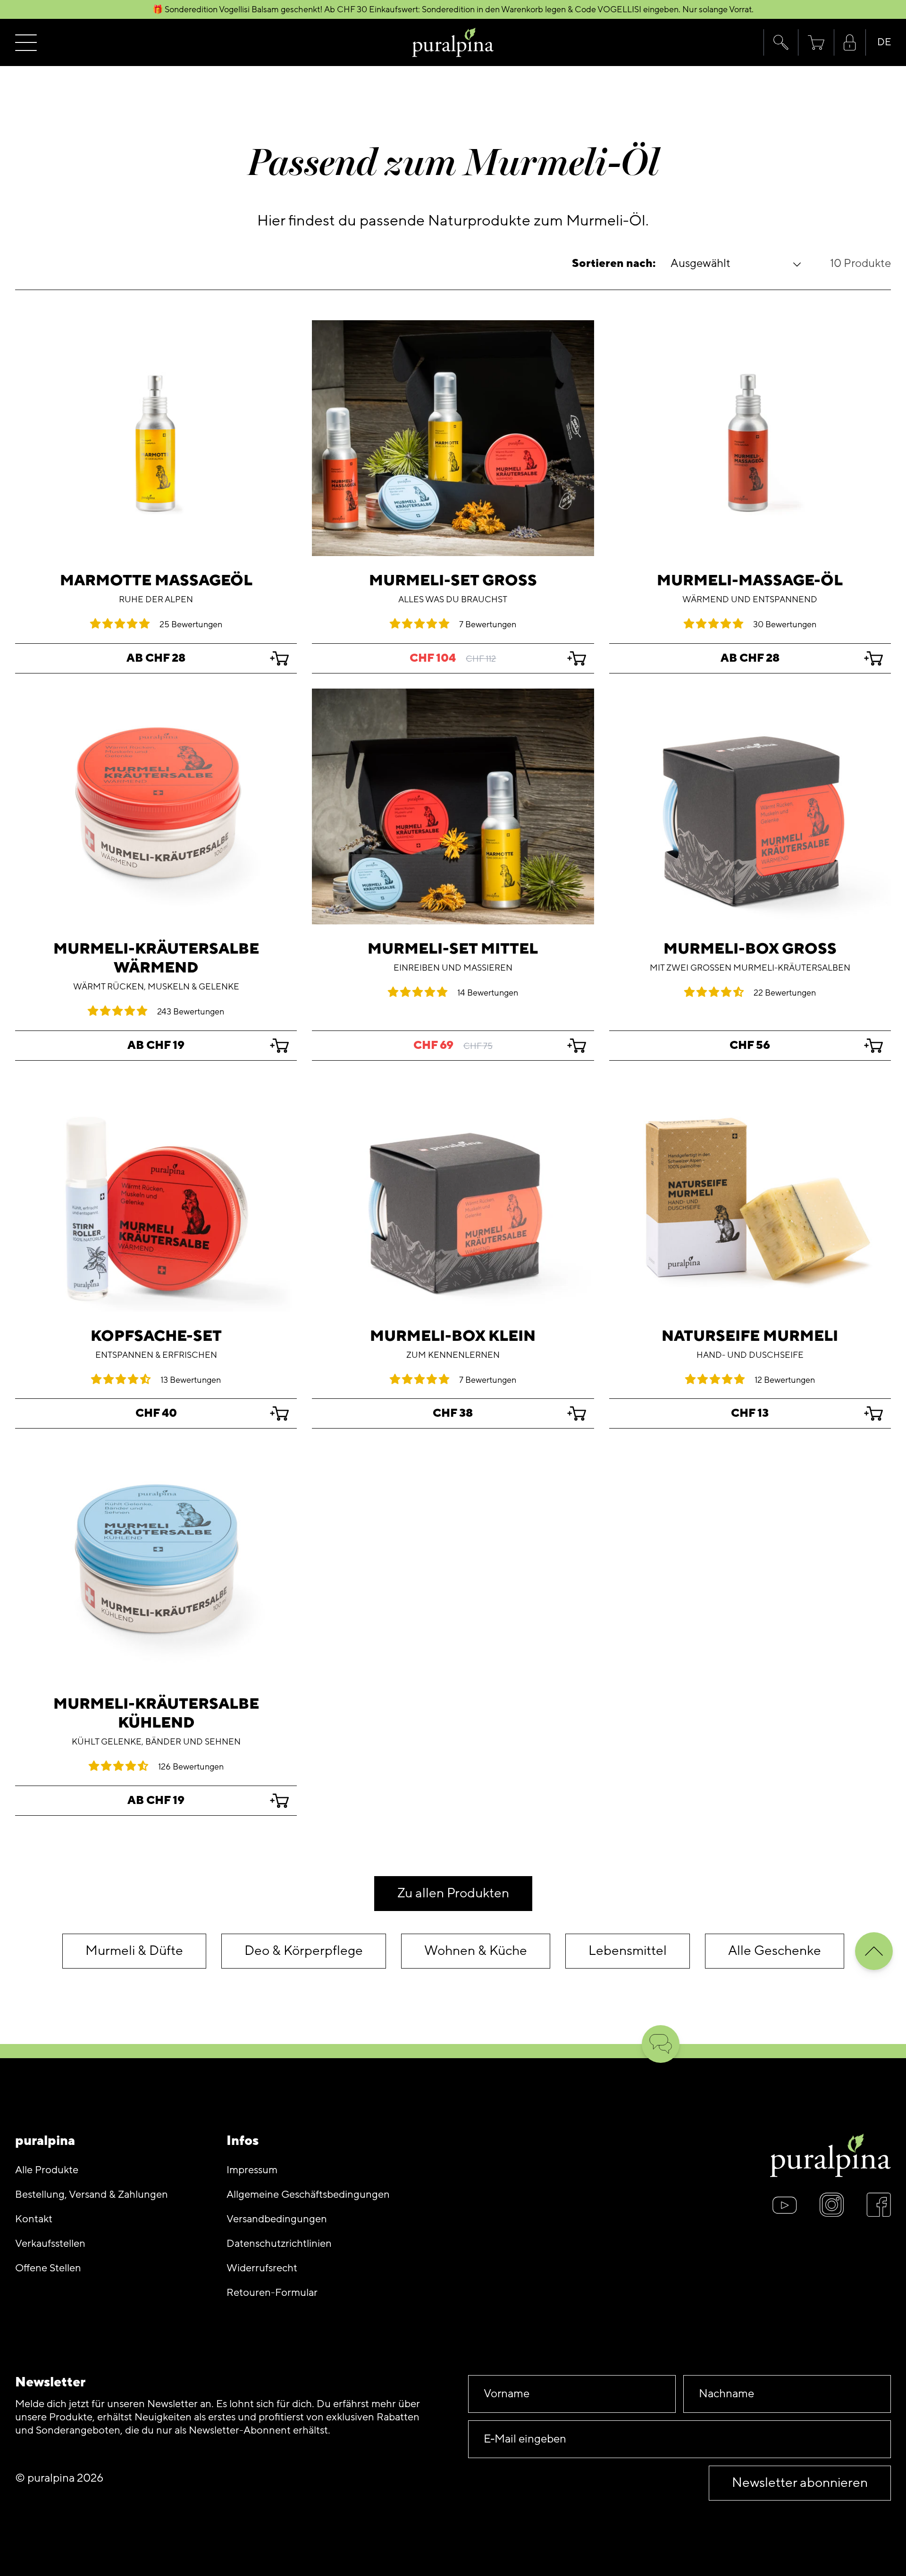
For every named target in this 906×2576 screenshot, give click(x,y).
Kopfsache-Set (156, 1336)
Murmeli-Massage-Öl (750, 581)
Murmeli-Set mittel (453, 949)
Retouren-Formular (272, 2293)
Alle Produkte (47, 2170)
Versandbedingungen (277, 2219)
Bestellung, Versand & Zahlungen (92, 2195)
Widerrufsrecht (262, 2268)
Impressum (252, 2170)
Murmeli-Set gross (453, 581)
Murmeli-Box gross (750, 949)
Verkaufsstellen (50, 2244)
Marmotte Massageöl (156, 581)
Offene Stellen (48, 2268)
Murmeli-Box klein (453, 1336)
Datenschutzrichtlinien (279, 2244)
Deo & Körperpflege (304, 1951)
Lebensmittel (628, 1951)
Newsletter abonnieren (800, 2483)
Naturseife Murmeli (750, 1336)
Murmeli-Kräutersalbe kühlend (156, 1713)
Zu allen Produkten (453, 1893)
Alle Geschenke (775, 1951)
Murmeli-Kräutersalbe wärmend (156, 958)
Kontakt (34, 2219)
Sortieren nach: (614, 264)
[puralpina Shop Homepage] (453, 43)
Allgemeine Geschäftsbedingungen (308, 2195)
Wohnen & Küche (476, 1951)
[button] (781, 42)
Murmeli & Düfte (134, 1951)
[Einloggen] (850, 43)
